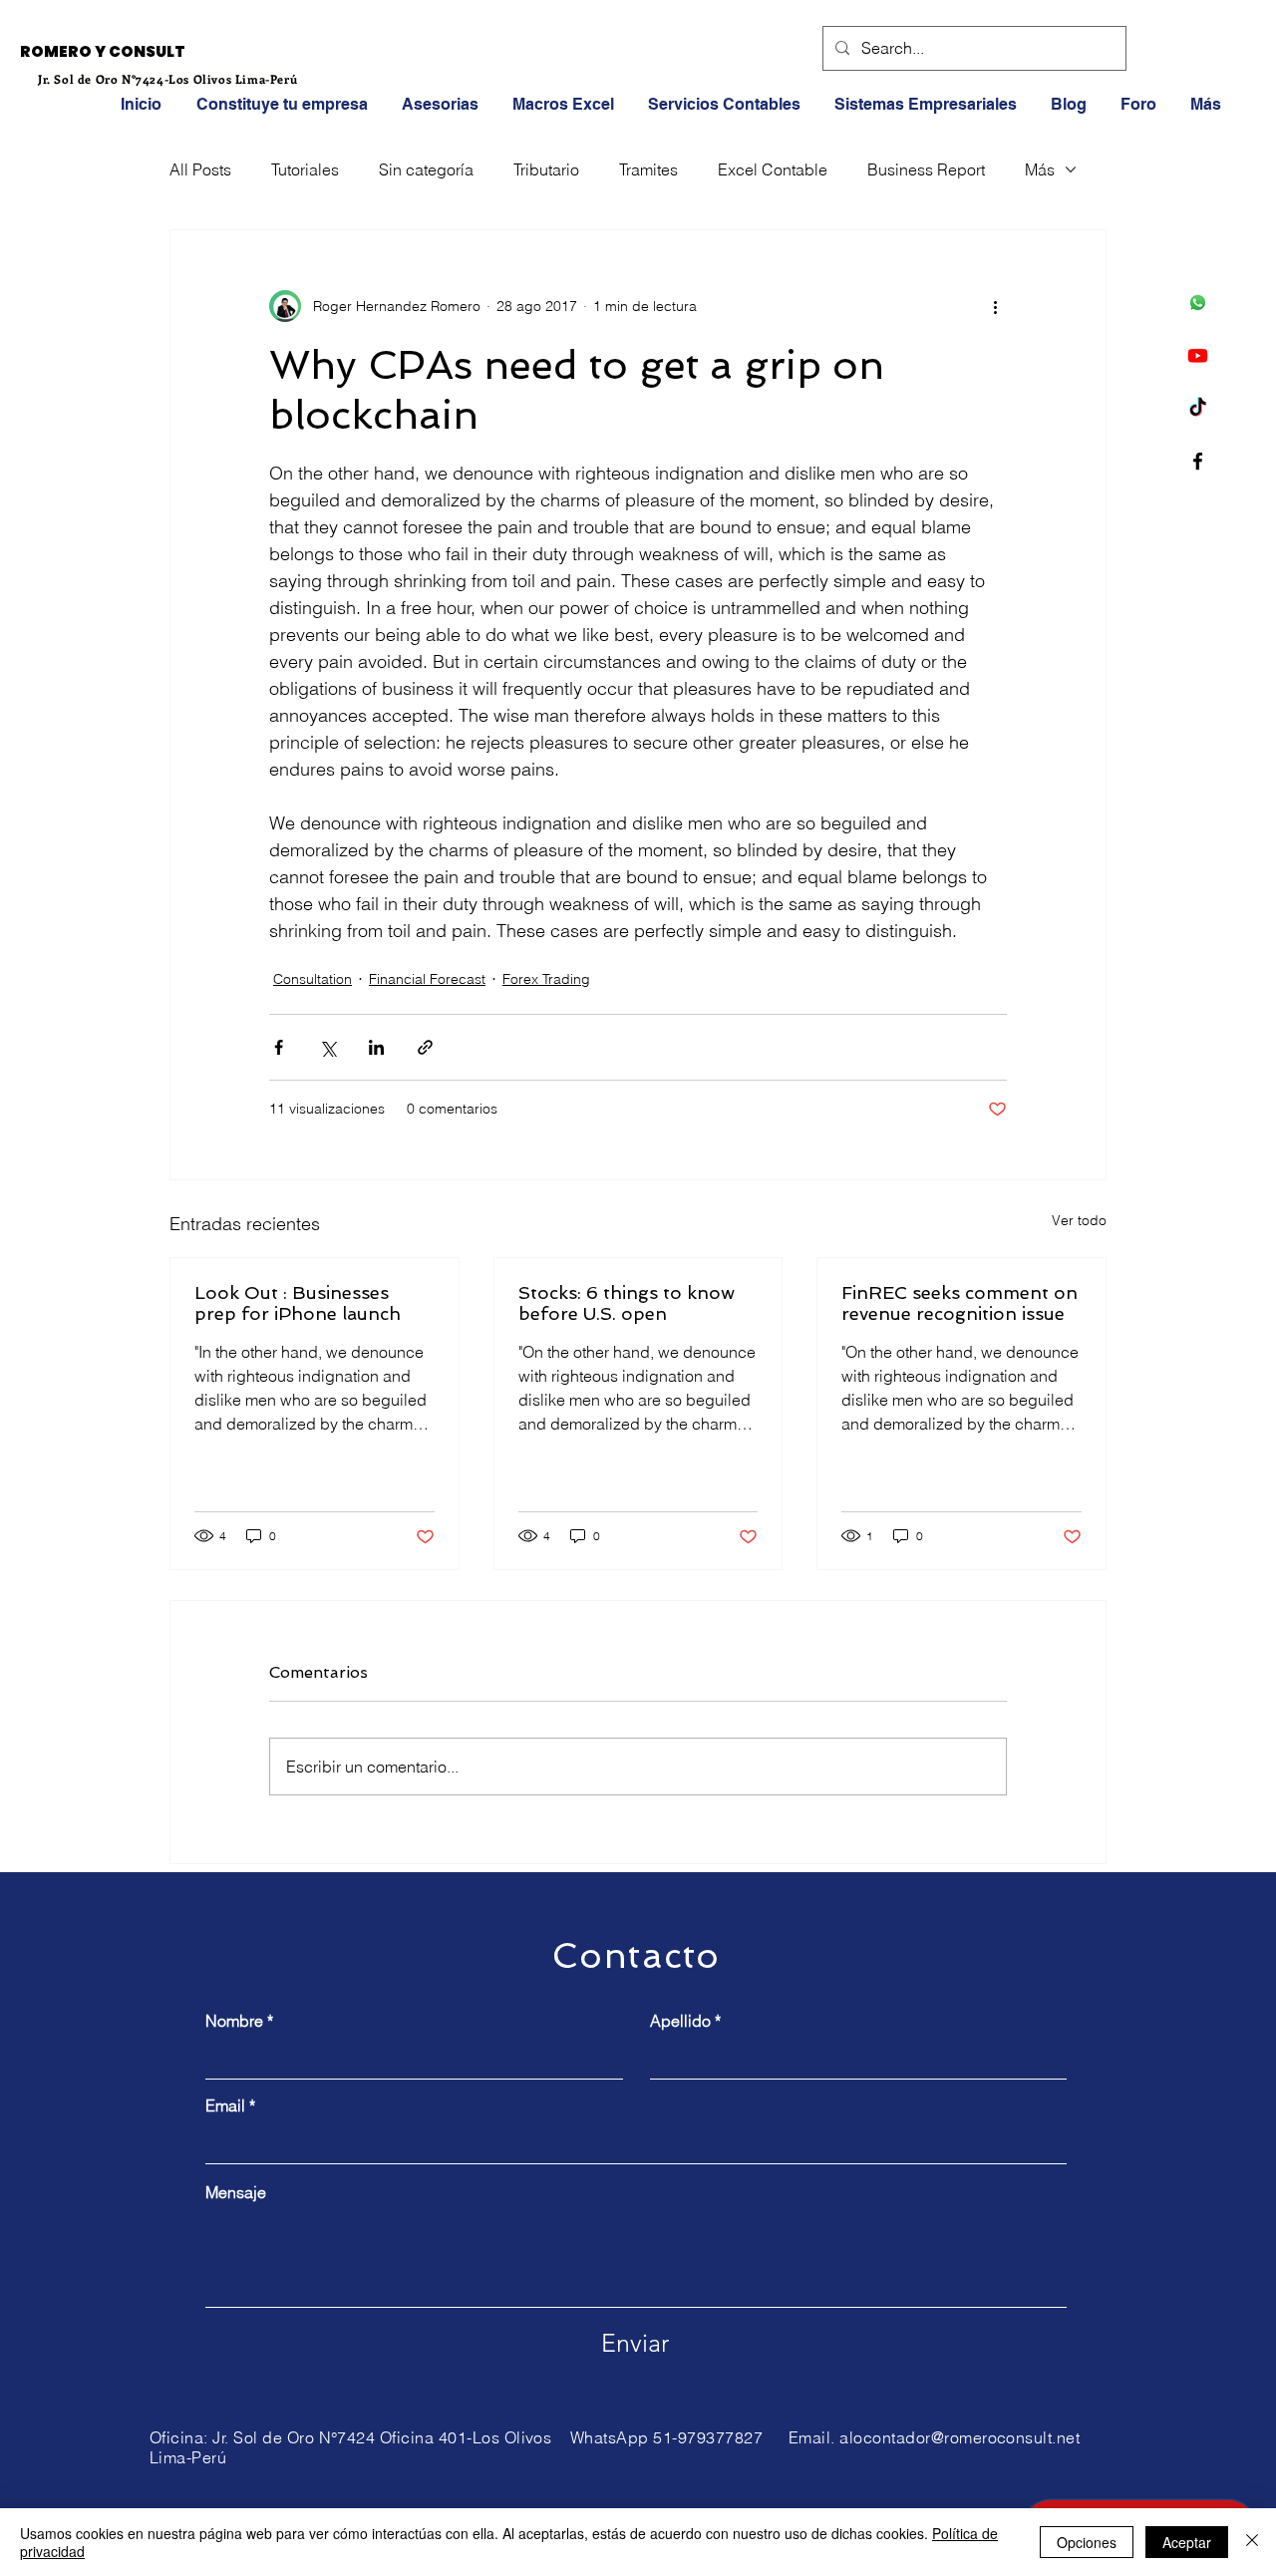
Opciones (1087, 2542)
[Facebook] (1198, 461)
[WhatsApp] (1198, 303)
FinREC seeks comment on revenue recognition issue (959, 1303)
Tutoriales (305, 169)
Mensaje (236, 2192)
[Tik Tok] (1198, 408)
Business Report (926, 169)
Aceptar (1187, 2542)
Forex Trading (546, 979)
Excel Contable (773, 169)
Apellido (680, 2021)
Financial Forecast (427, 979)
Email (225, 2105)
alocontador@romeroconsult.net (959, 2437)
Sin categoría (426, 169)
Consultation (313, 979)
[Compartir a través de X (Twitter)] (327, 1047)
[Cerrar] (1252, 2542)
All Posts (200, 169)
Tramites (648, 169)
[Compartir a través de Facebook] (279, 1047)
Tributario (546, 169)
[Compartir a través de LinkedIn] (376, 1047)
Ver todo (1079, 1220)
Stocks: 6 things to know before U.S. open (627, 1303)
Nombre (234, 2021)
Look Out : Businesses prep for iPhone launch (298, 1303)
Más (1040, 169)
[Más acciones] (995, 306)
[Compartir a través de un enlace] (425, 1047)
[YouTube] (1198, 355)
